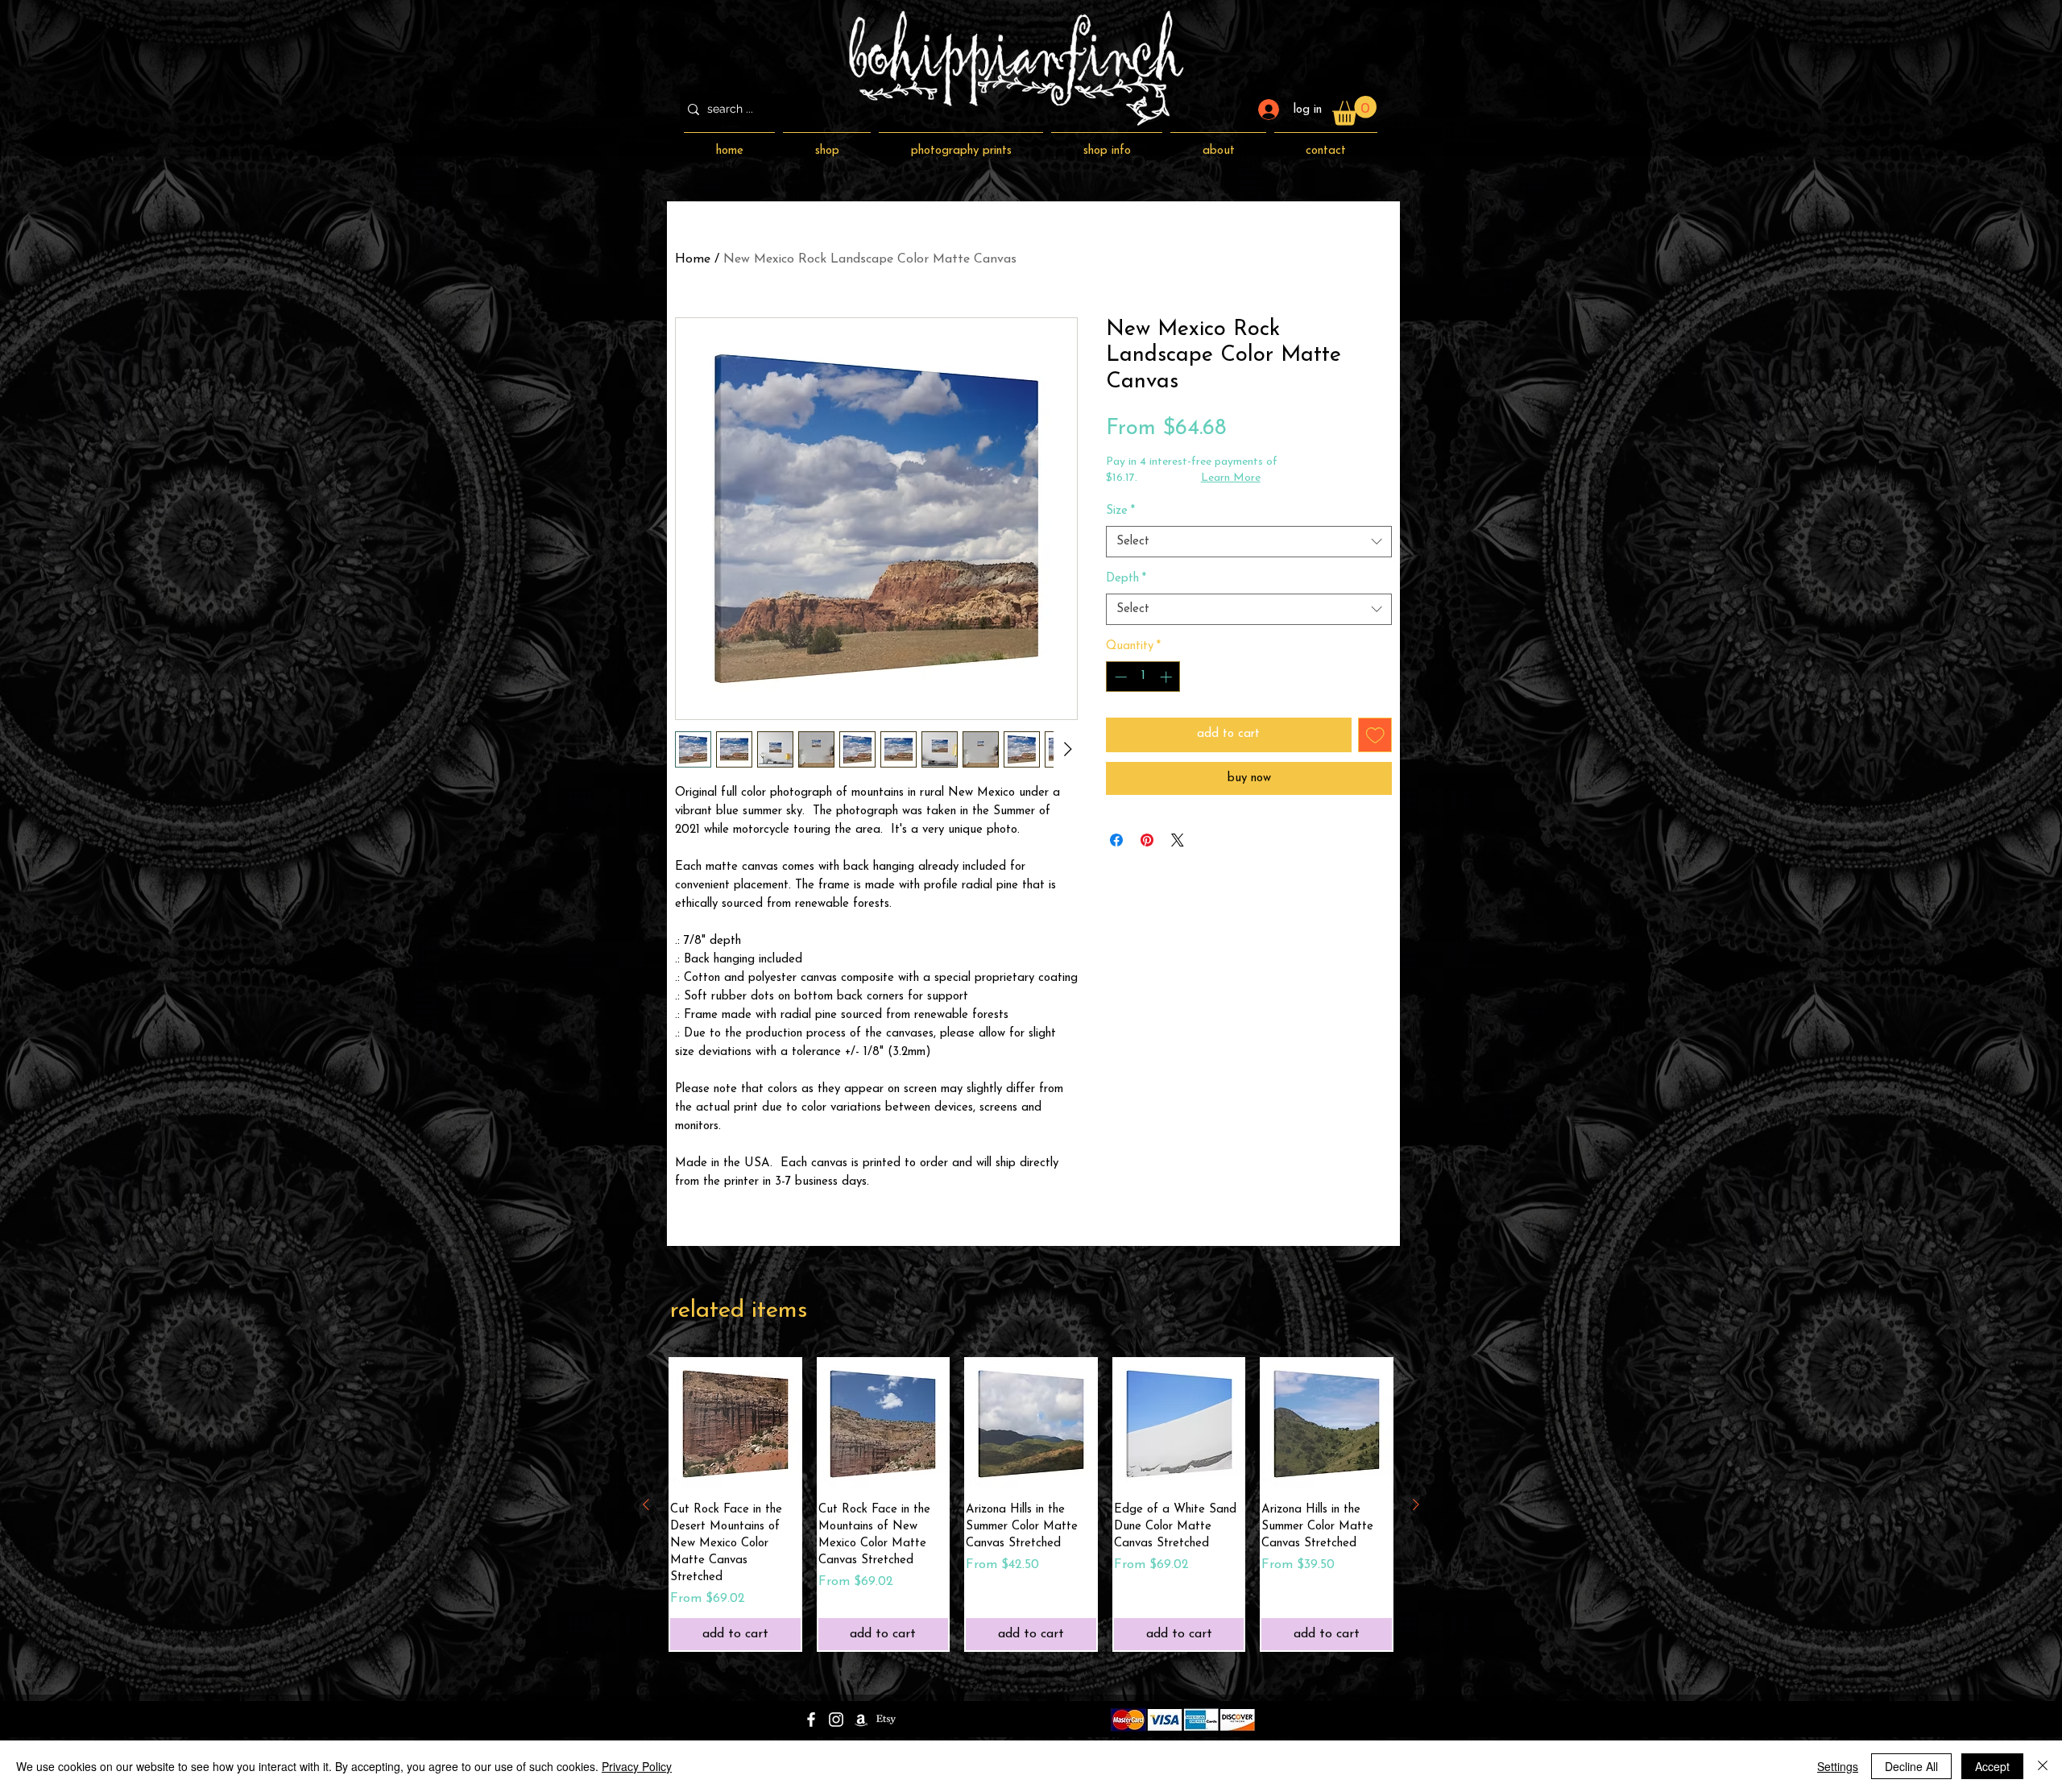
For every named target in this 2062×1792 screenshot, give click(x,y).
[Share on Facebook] (1116, 840)
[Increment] (1168, 677)
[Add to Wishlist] (1375, 735)
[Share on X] (1178, 840)
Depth (1126, 579)
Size (1120, 511)
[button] (1354, 111)
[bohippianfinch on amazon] (861, 1720)
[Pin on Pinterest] (1147, 840)
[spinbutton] (1143, 677)
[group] (1031, 1505)
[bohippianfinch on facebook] (811, 1720)
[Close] (2043, 1766)
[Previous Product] (646, 1504)
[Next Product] (1416, 1504)
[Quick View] (735, 1424)
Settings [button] (1838, 1766)
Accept (1992, 1766)
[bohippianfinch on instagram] (836, 1720)
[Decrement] (1119, 677)
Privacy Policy (637, 1766)
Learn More (1231, 478)
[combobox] (1249, 542)
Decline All (1911, 1766)
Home (693, 259)
